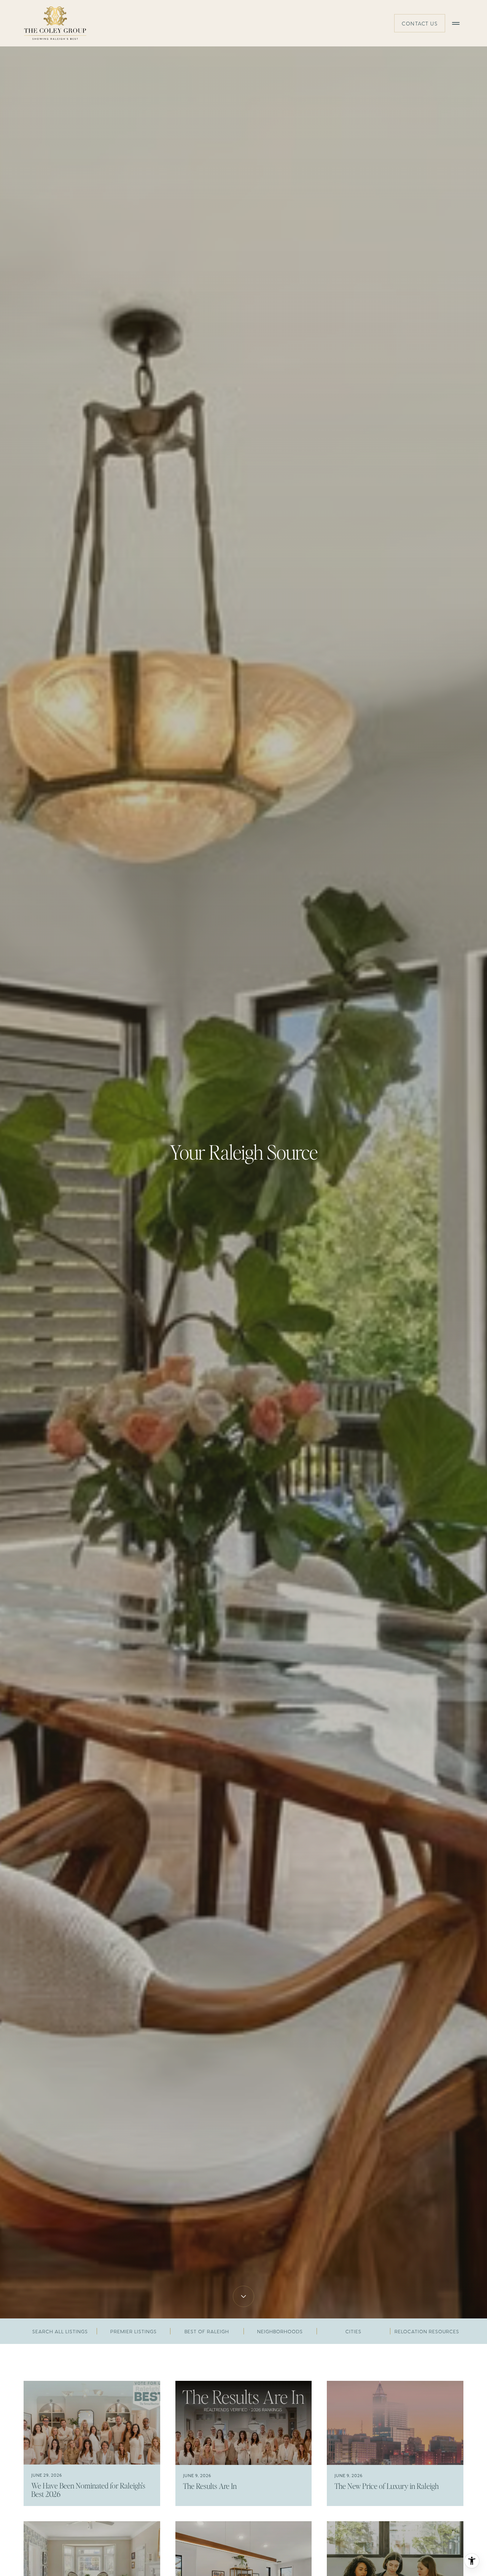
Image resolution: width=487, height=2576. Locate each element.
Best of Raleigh (207, 2331)
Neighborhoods (280, 2331)
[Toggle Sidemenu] (456, 23)
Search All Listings (60, 2331)
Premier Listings (134, 2331)
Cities (353, 2331)
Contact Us (420, 23)
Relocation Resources (427, 2331)
